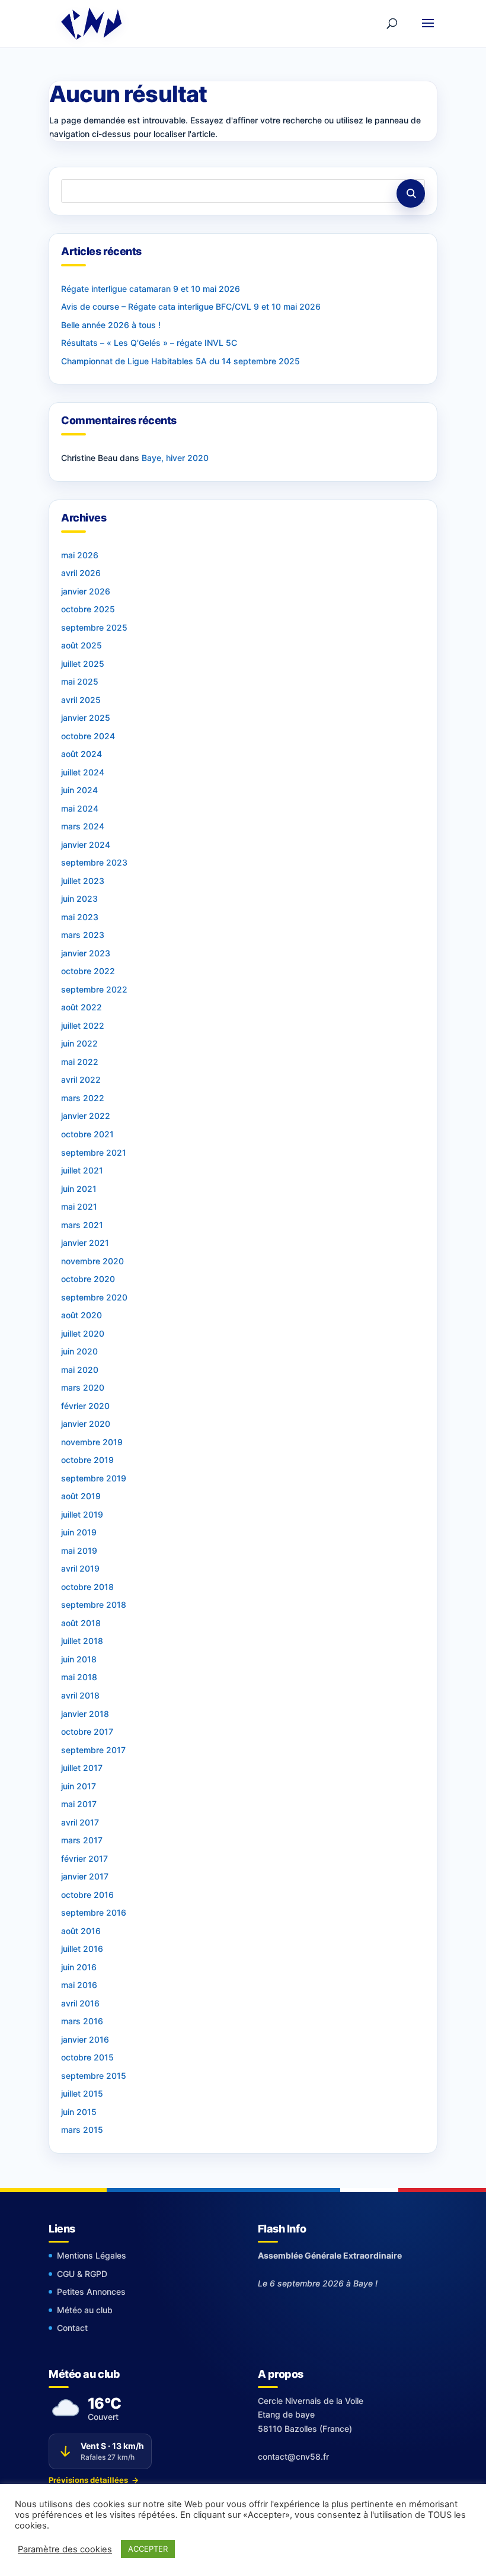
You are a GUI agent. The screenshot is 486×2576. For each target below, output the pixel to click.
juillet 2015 (82, 2093)
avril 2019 (80, 1568)
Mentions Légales (92, 2255)
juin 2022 (79, 1043)
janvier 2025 (86, 718)
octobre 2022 (88, 971)
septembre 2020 (94, 1297)
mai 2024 (80, 808)
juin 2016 (79, 1967)
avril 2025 (81, 700)
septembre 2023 (94, 862)
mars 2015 (82, 2130)
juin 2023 (79, 899)
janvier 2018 (85, 1714)
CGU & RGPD (82, 2274)
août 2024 (81, 754)
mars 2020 (83, 1387)
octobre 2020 (88, 1279)
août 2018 (81, 1623)
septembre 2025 (94, 627)
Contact (72, 2328)
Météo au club (85, 2310)
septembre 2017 (93, 1750)
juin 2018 (79, 1659)
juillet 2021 (82, 1170)
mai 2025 (80, 681)
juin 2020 (79, 1351)
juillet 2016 (82, 1949)
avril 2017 (80, 1822)
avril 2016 (80, 2003)
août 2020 (81, 1315)
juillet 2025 (83, 664)
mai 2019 (79, 1551)
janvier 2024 (86, 845)
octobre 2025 (88, 609)
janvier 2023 (86, 953)
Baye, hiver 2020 (175, 458)
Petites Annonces (91, 2292)
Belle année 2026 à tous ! (111, 325)
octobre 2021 (87, 1134)
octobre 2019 (87, 1460)
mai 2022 (80, 1062)
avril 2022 (81, 1079)
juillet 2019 (82, 1514)
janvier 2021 (85, 1243)
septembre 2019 (94, 1478)
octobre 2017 (87, 1731)
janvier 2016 (85, 2039)
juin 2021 (79, 1189)
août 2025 (81, 645)
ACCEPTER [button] (148, 2549)
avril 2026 (81, 573)
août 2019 (81, 1496)
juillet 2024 (83, 772)
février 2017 (84, 1858)
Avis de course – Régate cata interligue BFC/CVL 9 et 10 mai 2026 (191, 306)
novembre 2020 (92, 1261)
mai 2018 (79, 1677)
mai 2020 (80, 1370)
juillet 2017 (82, 1768)
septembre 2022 (94, 989)
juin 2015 (79, 2112)
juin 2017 (79, 1786)
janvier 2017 (85, 1876)
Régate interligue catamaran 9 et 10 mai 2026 (151, 289)
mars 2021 (82, 1225)
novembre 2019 (92, 1442)
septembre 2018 (94, 1605)
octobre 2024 (88, 736)
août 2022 (81, 1007)
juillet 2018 (82, 1641)
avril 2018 (80, 1695)
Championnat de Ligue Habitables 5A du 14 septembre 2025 (180, 361)
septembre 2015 (94, 2076)
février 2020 (85, 1406)
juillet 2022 (83, 1025)
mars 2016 (82, 2021)
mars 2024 (83, 826)
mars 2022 (83, 1098)
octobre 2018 (87, 1587)
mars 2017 (82, 1840)
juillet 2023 (83, 881)
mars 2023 (83, 935)
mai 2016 (79, 1985)
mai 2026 (80, 555)
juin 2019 (79, 1532)
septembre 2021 (94, 1152)
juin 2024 (79, 790)
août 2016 (81, 1931)
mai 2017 (79, 1804)
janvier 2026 (86, 591)
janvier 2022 (86, 1116)
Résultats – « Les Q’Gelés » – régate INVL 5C (149, 343)
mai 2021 (79, 1206)
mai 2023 (80, 917)
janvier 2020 (86, 1424)
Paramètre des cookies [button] (65, 2549)
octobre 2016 (87, 1895)
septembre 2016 (94, 1912)
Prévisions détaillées (94, 2480)
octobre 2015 (87, 2057)
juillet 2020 (83, 1333)
